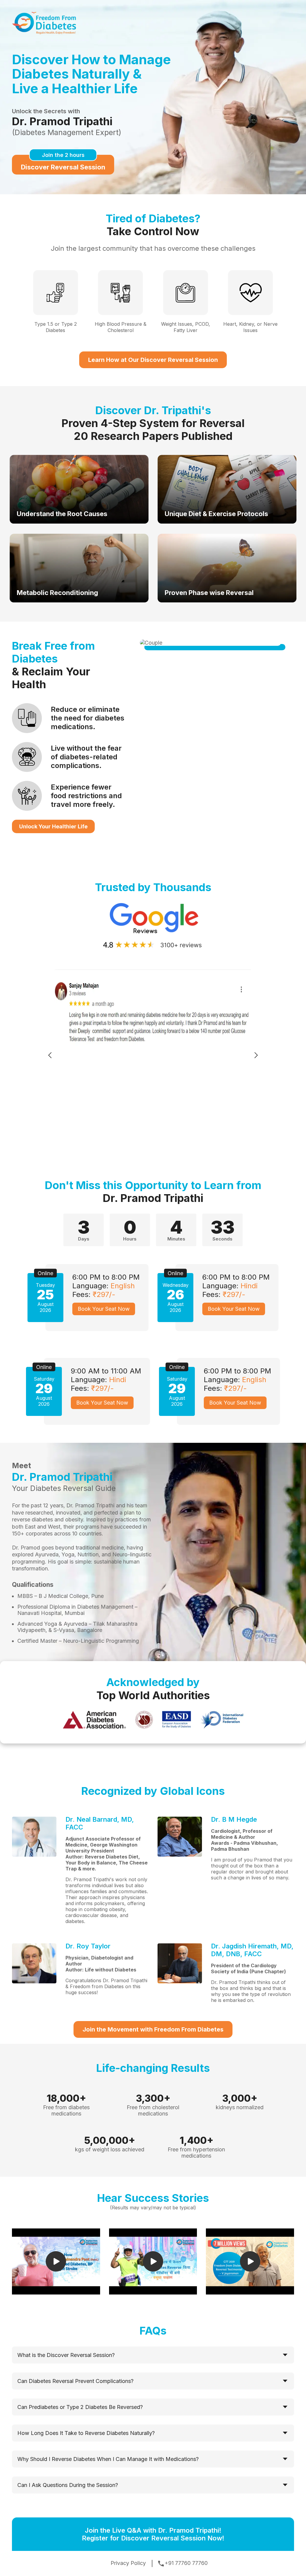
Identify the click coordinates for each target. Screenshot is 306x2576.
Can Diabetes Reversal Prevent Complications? (75, 2381)
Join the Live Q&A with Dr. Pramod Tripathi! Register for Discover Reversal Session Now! (153, 2534)
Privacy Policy (128, 2563)
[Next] (256, 1056)
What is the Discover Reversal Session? (66, 2355)
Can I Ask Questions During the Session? (68, 2485)
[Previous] (50, 1056)
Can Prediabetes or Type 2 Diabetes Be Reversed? (80, 2407)
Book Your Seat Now (104, 1309)
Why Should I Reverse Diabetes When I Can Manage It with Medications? (108, 2459)
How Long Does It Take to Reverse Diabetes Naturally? (86, 2433)
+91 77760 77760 (186, 2563)
